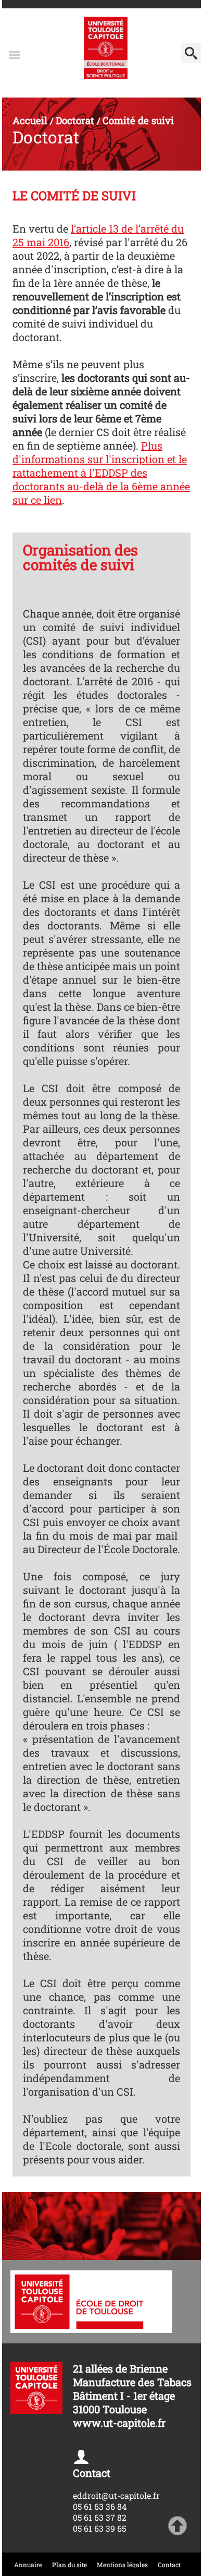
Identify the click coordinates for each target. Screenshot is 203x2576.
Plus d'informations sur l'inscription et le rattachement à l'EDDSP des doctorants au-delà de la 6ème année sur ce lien (101, 473)
